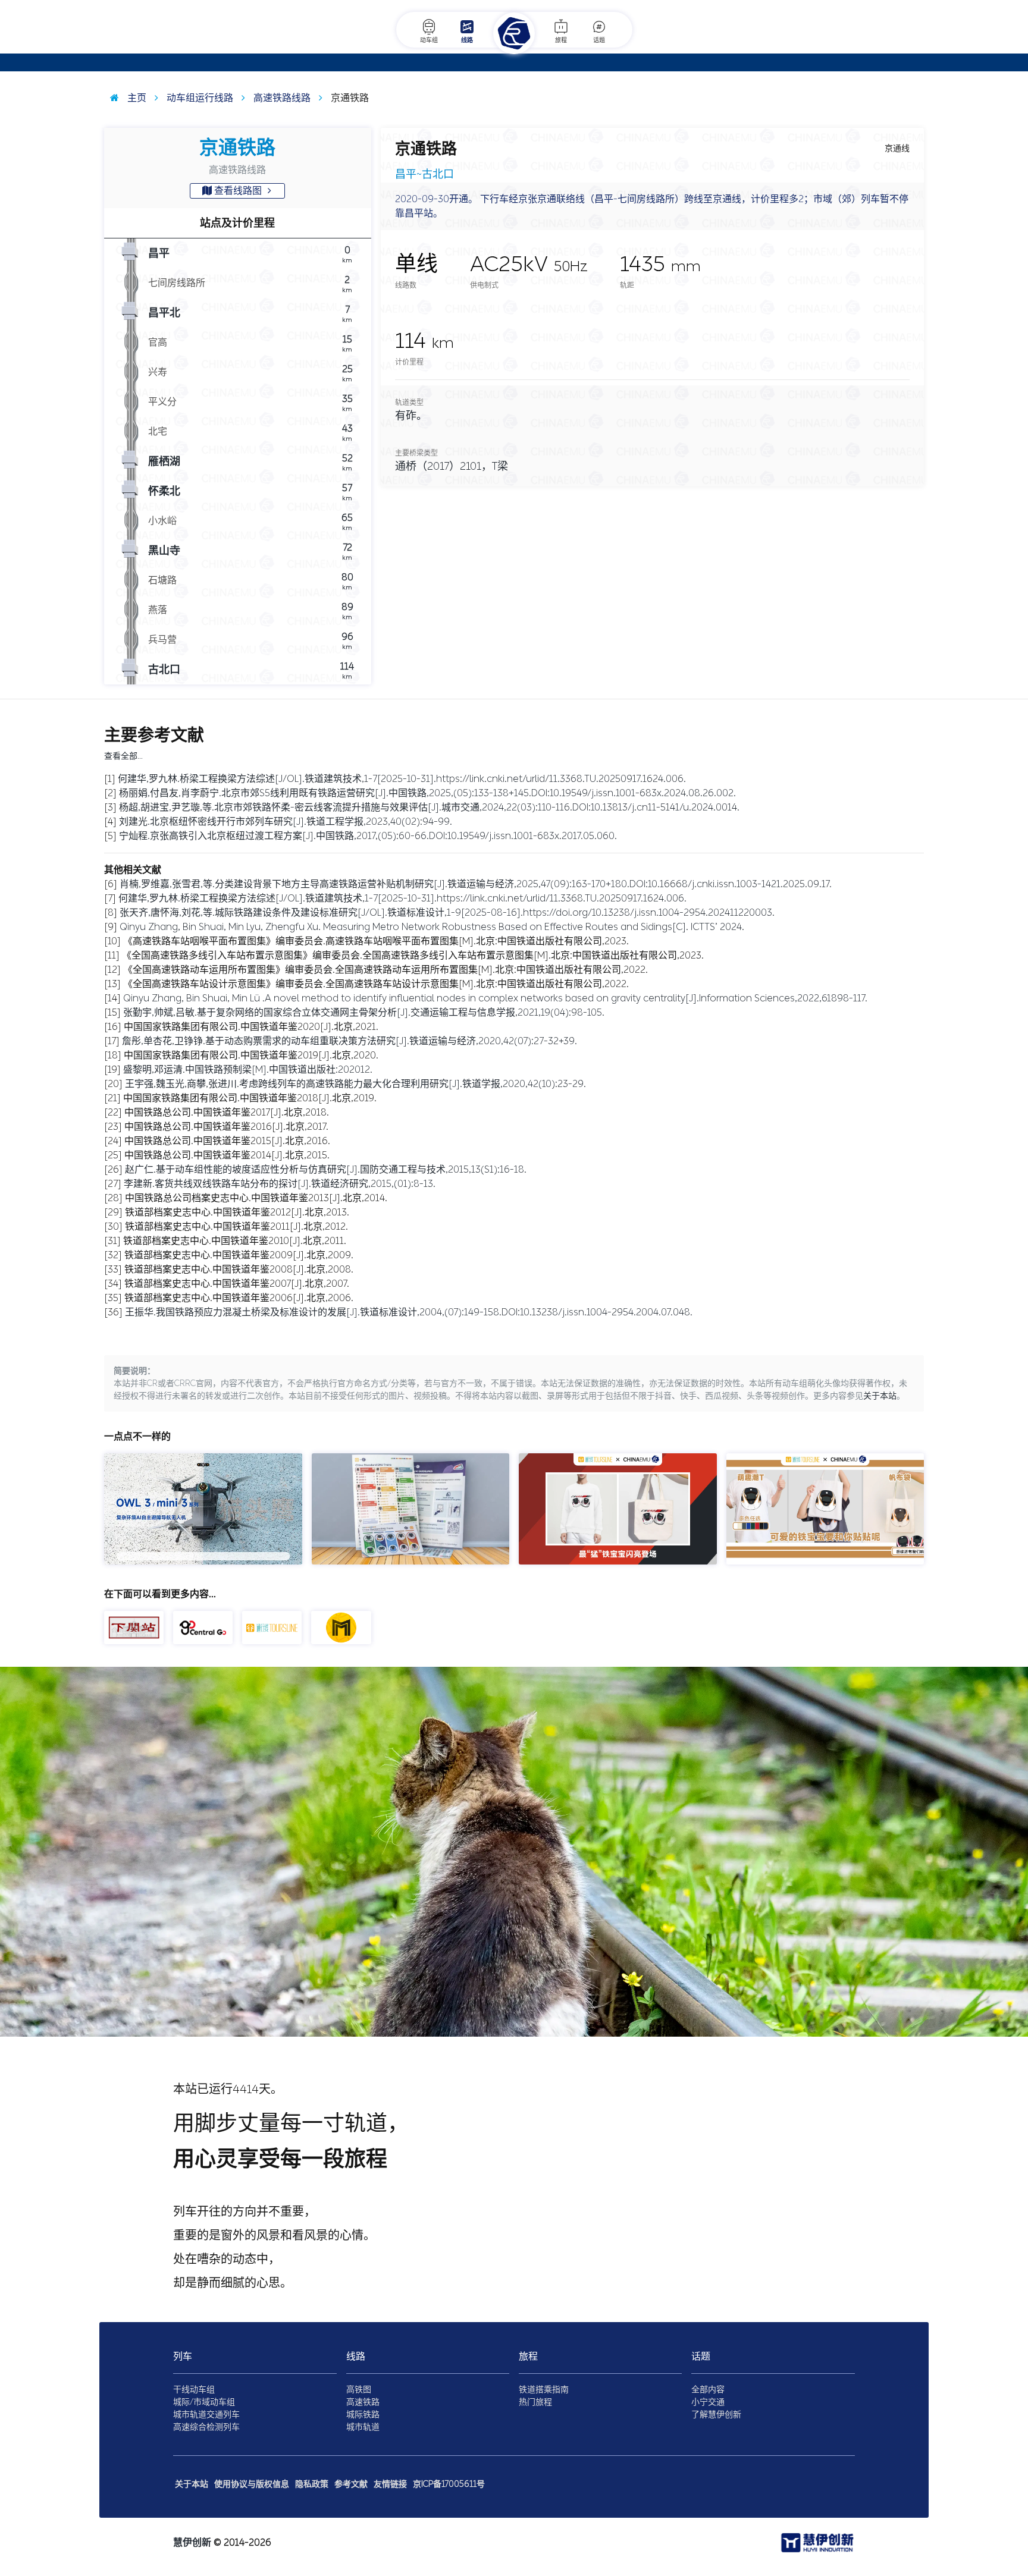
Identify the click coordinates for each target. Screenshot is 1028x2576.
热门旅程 (535, 2402)
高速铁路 (363, 2402)
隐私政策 (312, 2484)
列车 (183, 2356)
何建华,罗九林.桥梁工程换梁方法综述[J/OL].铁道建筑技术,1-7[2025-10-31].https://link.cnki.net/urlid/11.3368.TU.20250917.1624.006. (402, 779)
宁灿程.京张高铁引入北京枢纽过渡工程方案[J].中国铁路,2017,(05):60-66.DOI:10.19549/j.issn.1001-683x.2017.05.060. (368, 836)
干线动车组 (194, 2390)
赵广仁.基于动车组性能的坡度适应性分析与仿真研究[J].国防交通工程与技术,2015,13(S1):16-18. (326, 1169)
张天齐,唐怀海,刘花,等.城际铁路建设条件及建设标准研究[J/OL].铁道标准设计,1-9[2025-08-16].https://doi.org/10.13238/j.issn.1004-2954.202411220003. (447, 912)
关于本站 (880, 1396)
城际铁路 (363, 2415)
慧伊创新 (192, 2542)
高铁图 (359, 2390)
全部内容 (708, 2390)
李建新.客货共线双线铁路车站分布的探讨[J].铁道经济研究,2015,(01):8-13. (280, 1184)
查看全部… (123, 756)
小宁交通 (708, 2402)
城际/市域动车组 (204, 2402)
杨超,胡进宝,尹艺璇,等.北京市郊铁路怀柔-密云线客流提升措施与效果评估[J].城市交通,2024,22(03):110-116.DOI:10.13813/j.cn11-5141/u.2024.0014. (429, 807)
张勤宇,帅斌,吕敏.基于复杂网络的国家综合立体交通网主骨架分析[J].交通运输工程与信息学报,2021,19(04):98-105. (364, 1012)
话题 (599, 40)
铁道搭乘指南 (544, 2390)
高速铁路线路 (281, 98)
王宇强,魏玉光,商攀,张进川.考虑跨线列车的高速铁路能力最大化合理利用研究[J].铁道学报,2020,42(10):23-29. (355, 1084)
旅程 (561, 40)
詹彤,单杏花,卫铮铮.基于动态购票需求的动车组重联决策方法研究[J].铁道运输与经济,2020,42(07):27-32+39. (350, 1041)
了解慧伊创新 (716, 2415)
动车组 (429, 40)
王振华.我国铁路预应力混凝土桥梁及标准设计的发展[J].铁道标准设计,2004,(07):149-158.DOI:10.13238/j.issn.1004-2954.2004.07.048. (409, 1312)
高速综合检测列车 (206, 2427)
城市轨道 (363, 2427)
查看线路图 (238, 191)
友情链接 (390, 2484)
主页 (136, 98)
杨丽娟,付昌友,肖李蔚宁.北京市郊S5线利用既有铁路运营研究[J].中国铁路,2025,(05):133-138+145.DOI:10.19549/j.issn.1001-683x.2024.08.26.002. (427, 793)
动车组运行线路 (199, 98)
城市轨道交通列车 (206, 2415)
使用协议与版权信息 (252, 2484)
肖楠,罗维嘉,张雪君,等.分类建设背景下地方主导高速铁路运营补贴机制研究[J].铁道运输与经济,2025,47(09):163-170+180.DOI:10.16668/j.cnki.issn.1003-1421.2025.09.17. (476, 884)
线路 (467, 40)
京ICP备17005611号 (449, 2484)
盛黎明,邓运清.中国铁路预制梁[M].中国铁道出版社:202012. (248, 1069)
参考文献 (351, 2484)
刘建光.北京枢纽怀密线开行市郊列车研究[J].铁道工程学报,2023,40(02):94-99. (286, 822)
